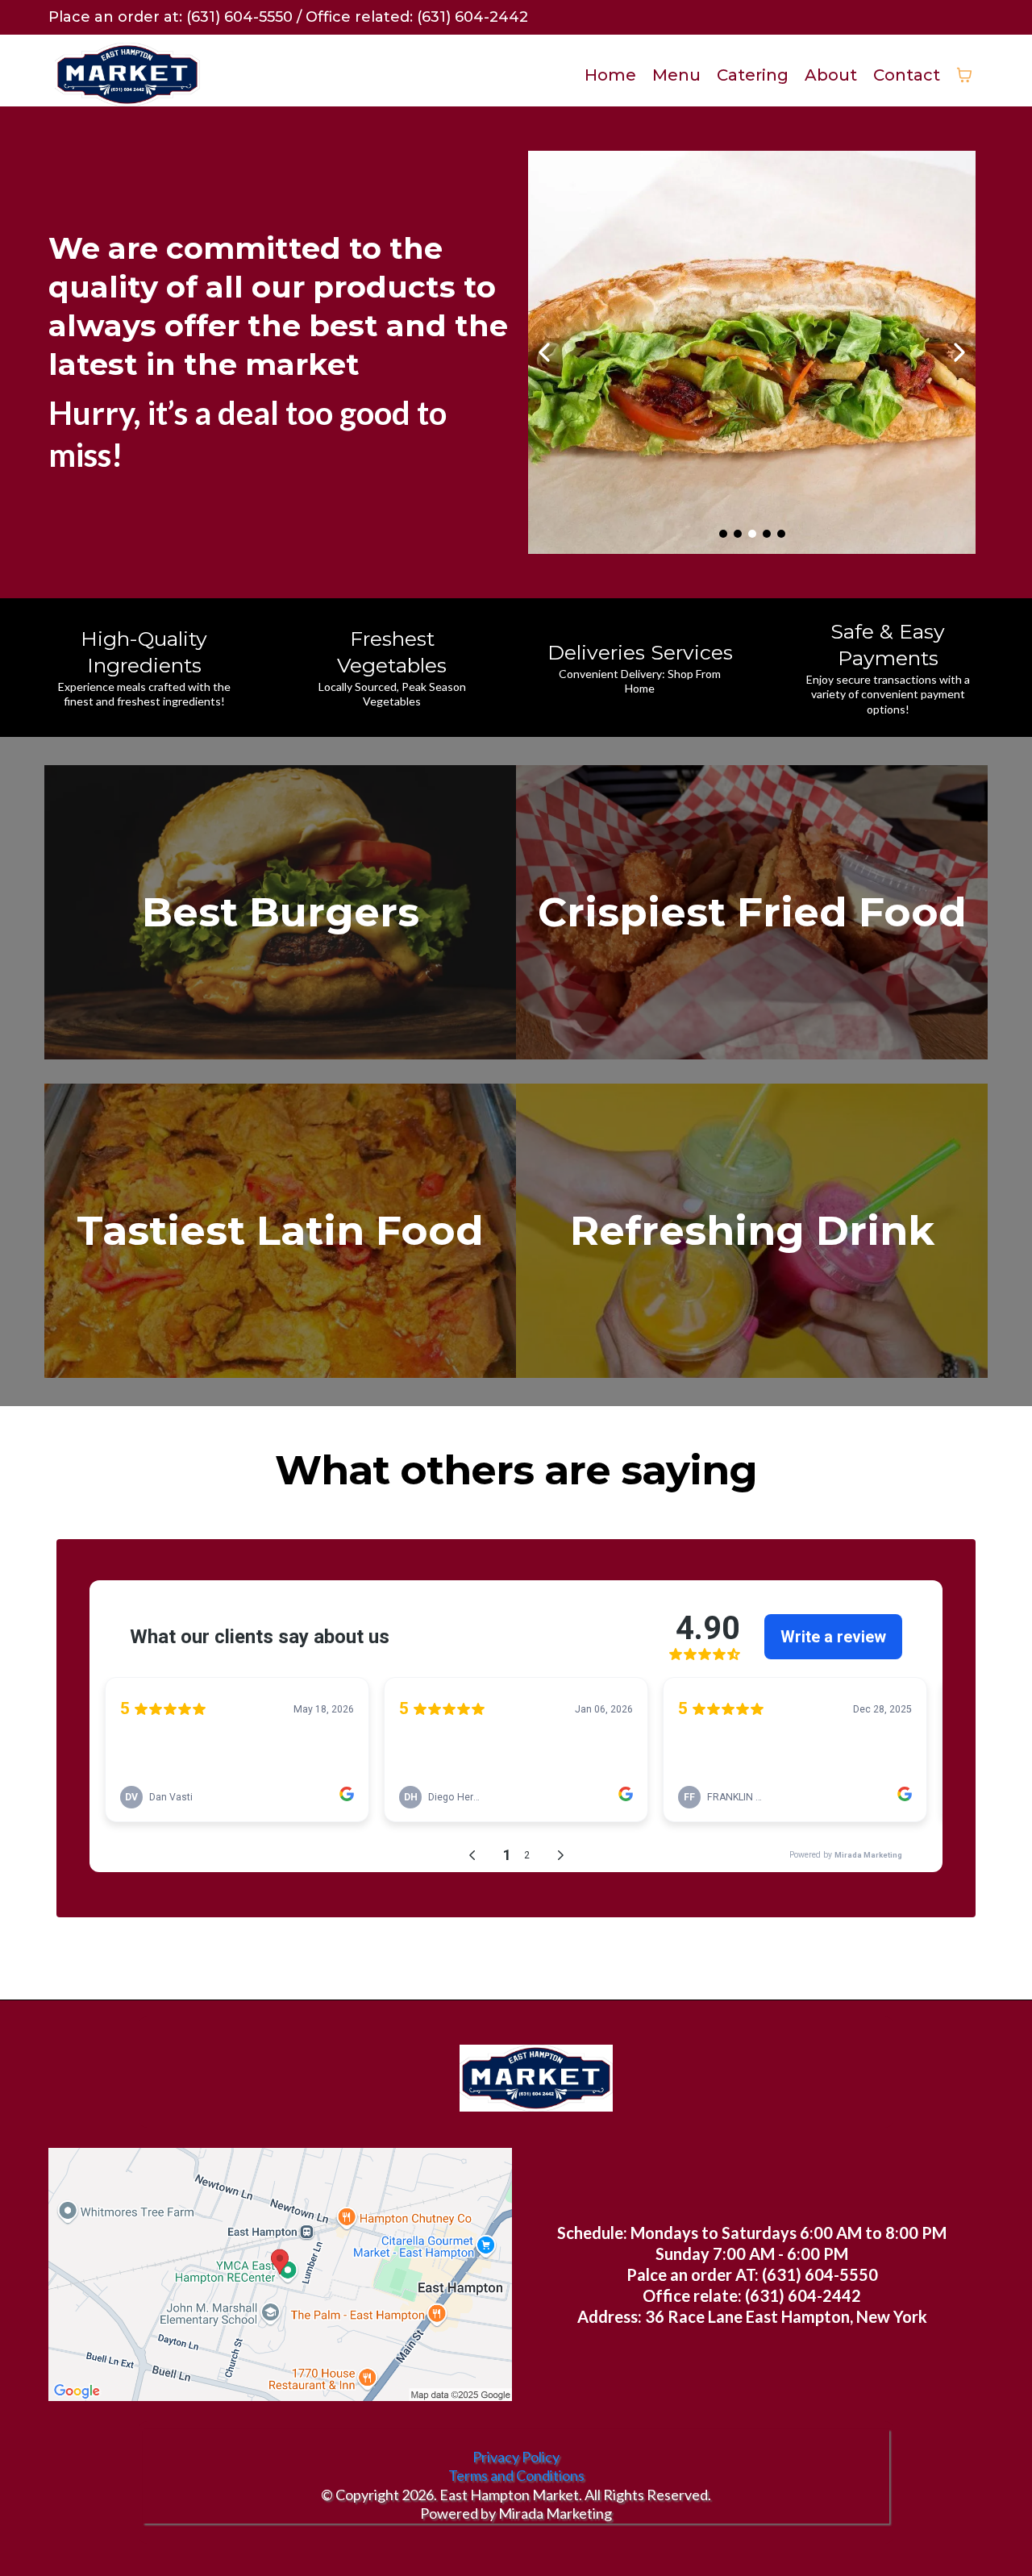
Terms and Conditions (516, 2475)
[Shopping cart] (964, 75)
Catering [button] (753, 75)
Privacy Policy (516, 2457)
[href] (280, 2274)
